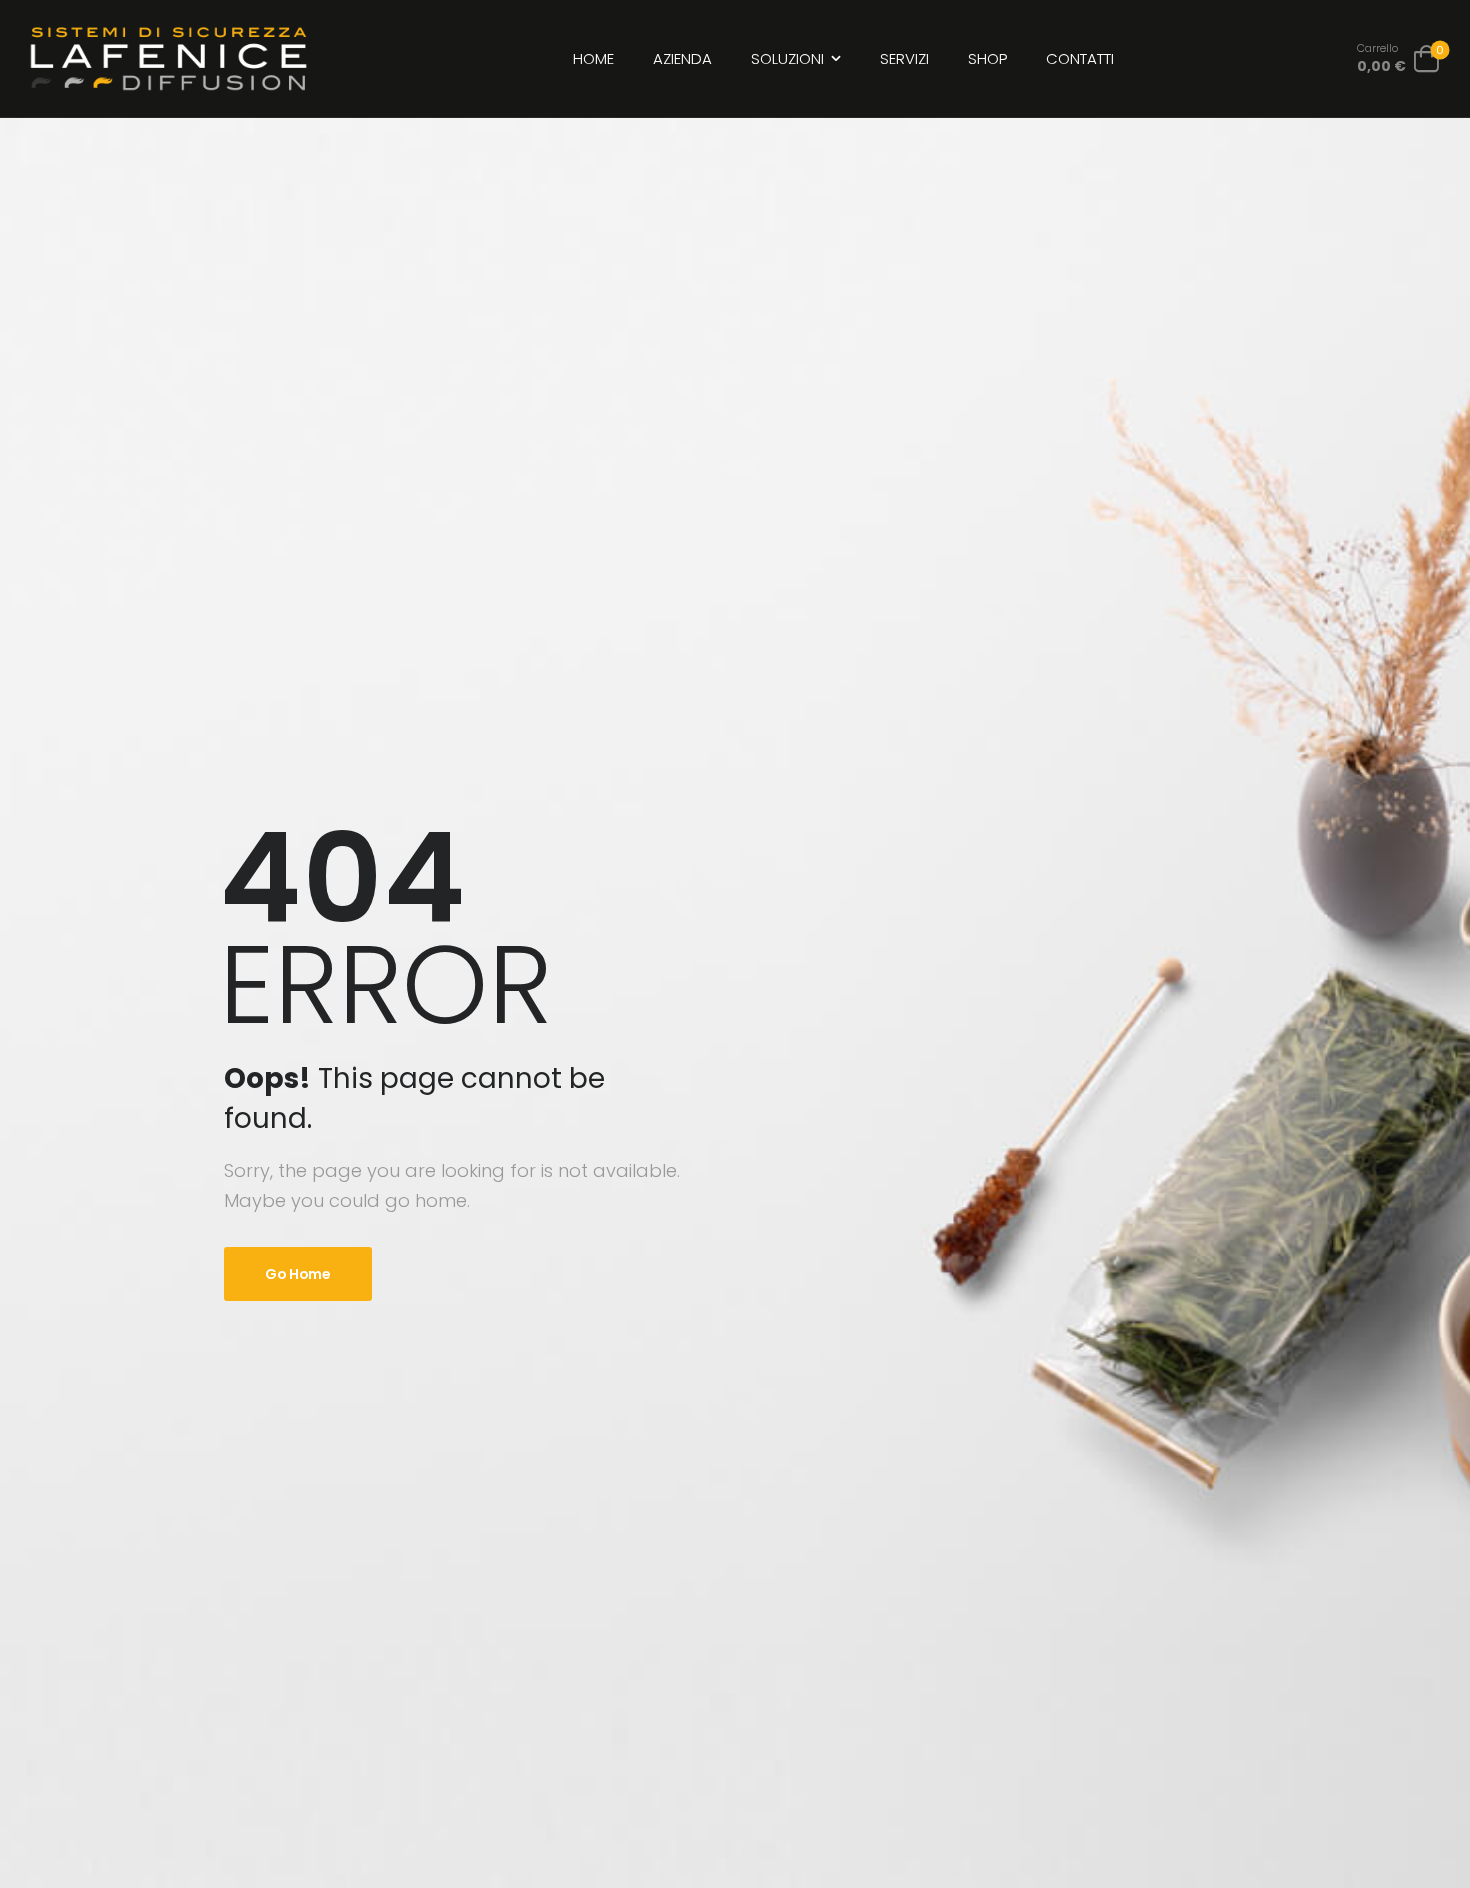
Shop (987, 58)
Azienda (682, 58)
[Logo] (169, 58)
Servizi (904, 58)
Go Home (298, 1274)
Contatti (1080, 58)
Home (593, 58)
